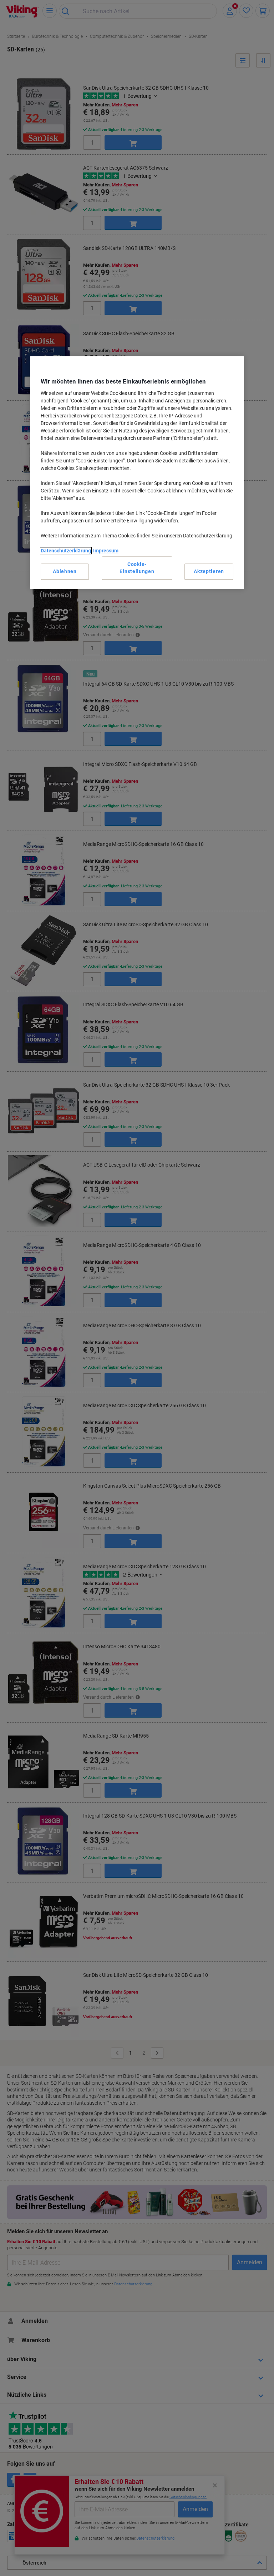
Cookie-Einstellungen (137, 568)
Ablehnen (65, 571)
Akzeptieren (209, 571)
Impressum (106, 551)
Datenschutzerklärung (66, 551)
